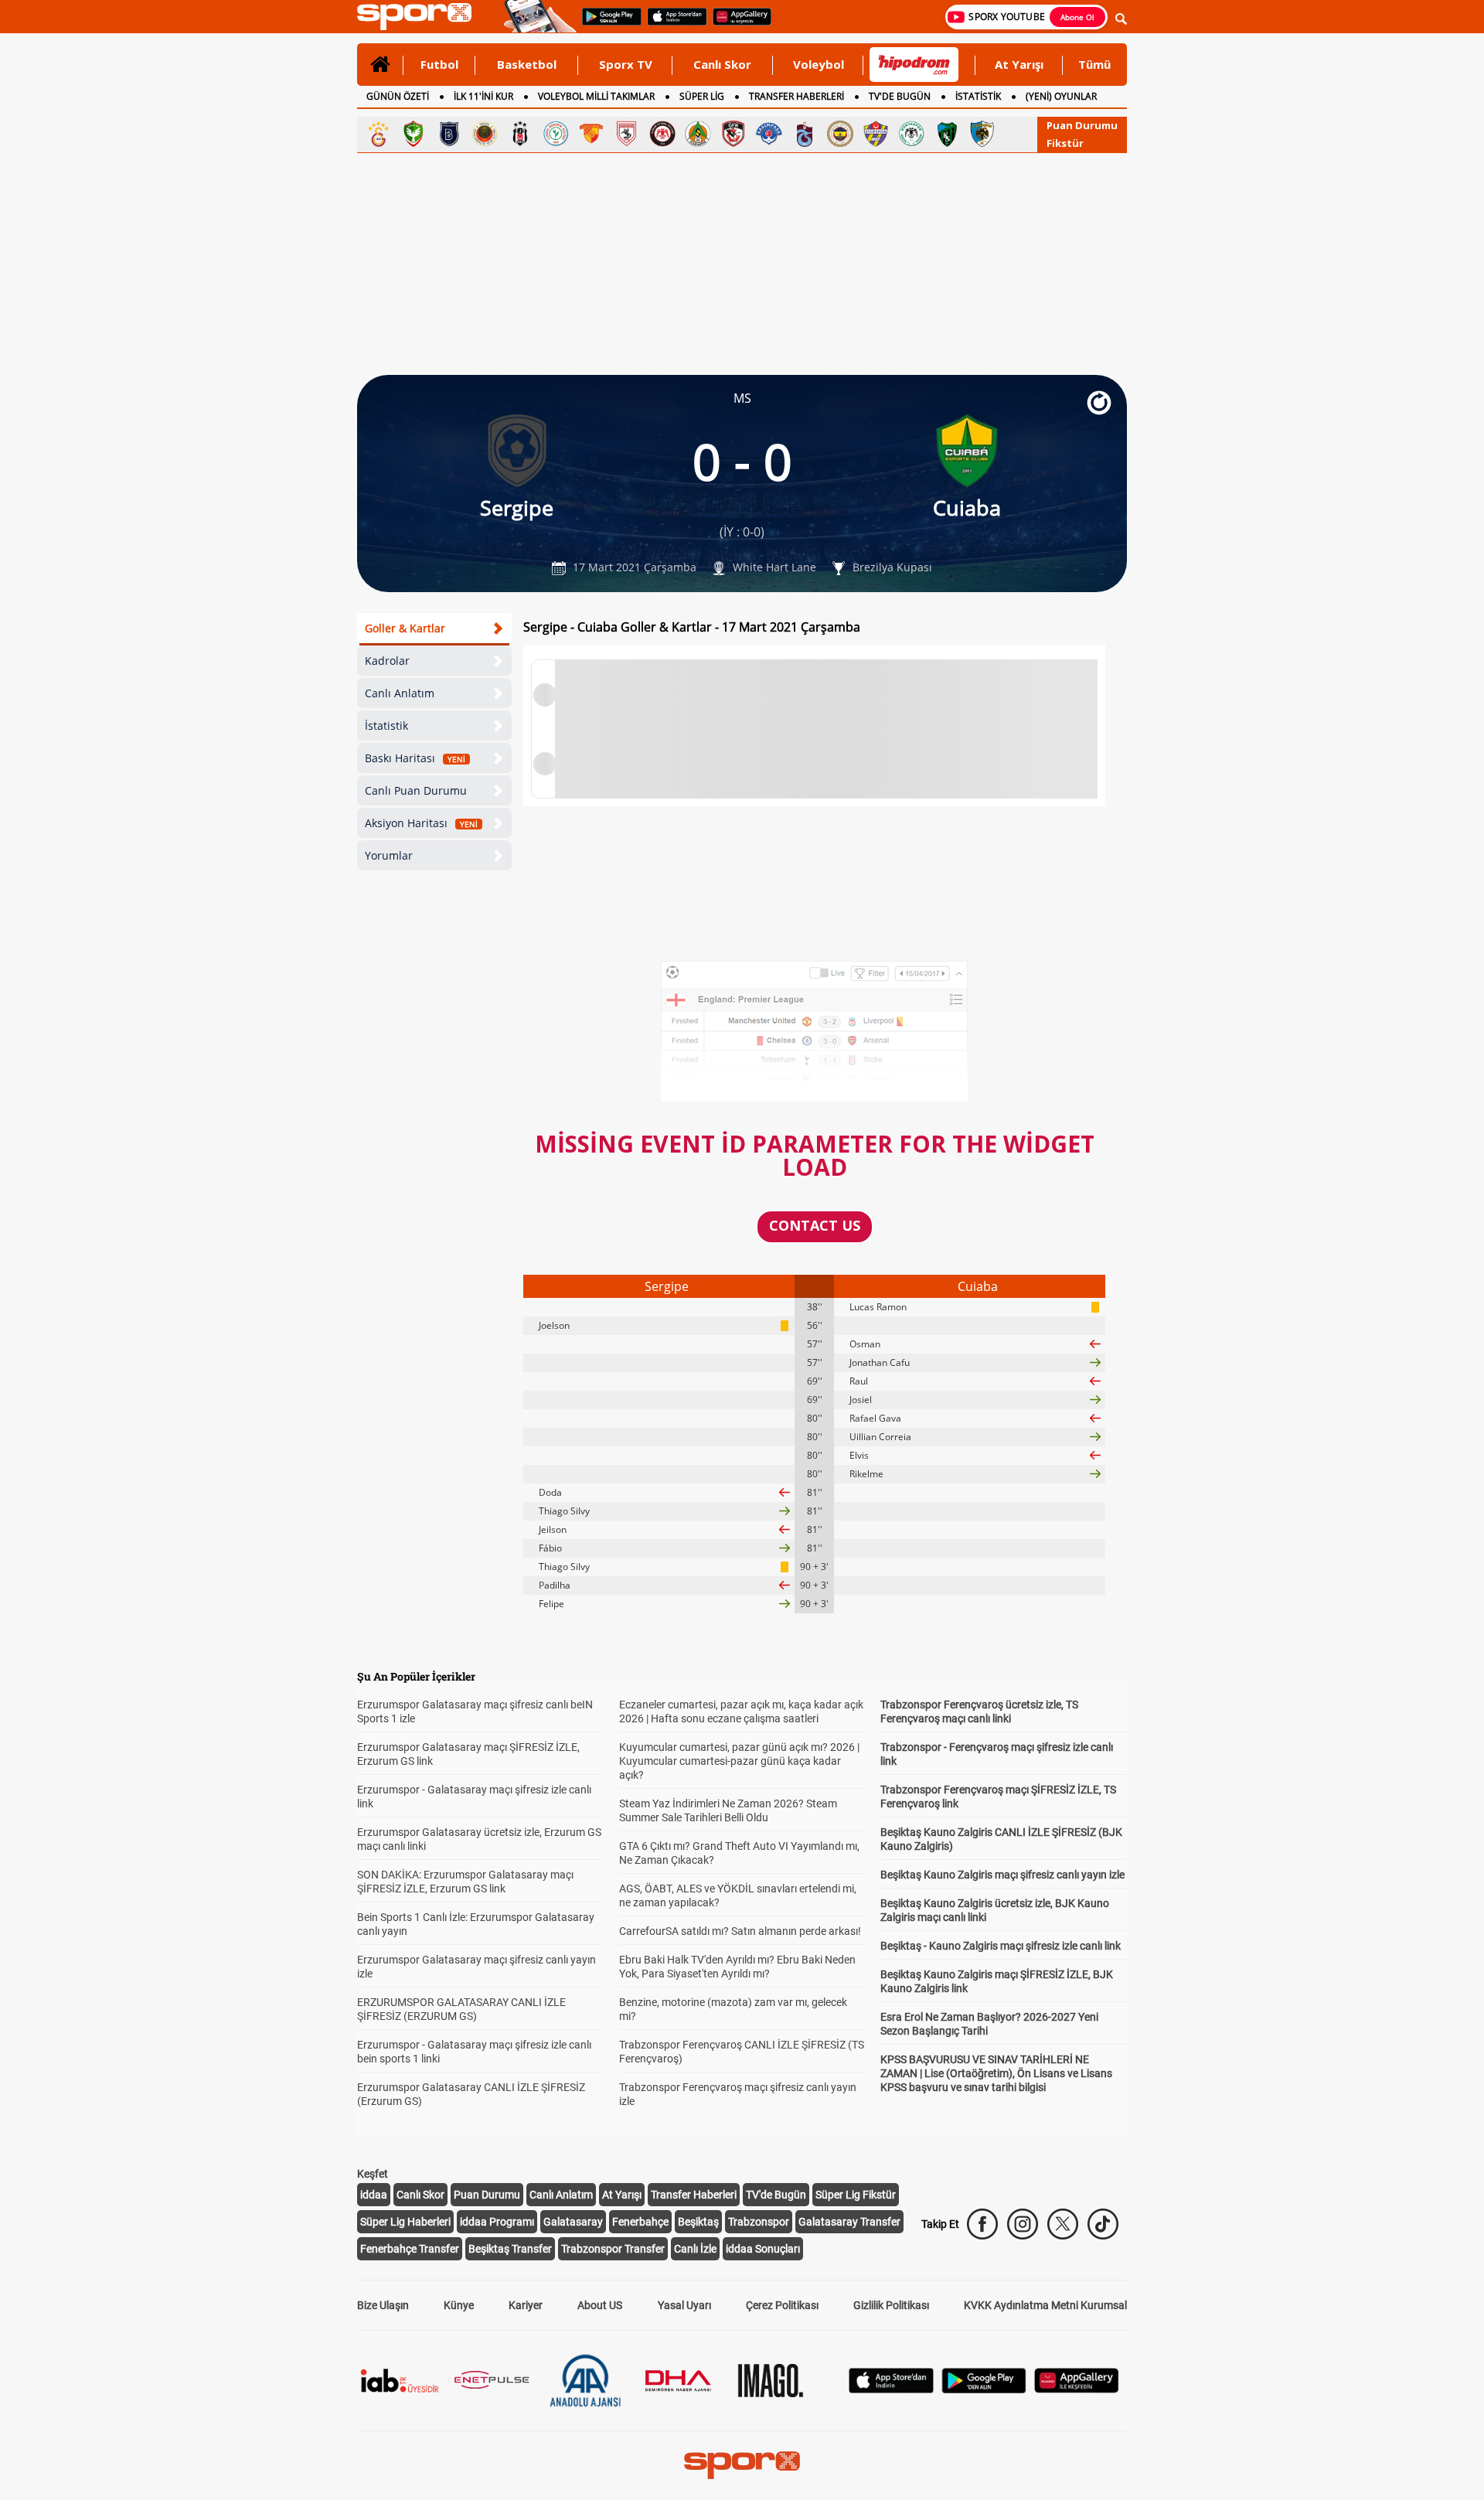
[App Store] (891, 2389)
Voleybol (819, 64)
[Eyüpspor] (876, 134)
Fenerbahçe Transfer (410, 2249)
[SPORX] (742, 2465)
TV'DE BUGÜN (900, 96)
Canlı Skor (722, 64)
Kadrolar (387, 661)
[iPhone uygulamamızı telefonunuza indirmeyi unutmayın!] (672, 24)
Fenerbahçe (640, 2222)
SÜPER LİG (702, 96)
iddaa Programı (497, 2222)
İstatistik (386, 725)
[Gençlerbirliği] (485, 134)
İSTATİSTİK (978, 96)
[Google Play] (984, 2389)
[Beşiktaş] (520, 134)
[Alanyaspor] (698, 134)
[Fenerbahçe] (840, 134)
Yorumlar (389, 855)
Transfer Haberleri (694, 2195)
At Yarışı (1019, 64)
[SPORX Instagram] (1023, 2224)
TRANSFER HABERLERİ (796, 96)
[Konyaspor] (911, 134)
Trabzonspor (759, 2222)
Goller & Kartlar (405, 628)
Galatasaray (573, 2222)
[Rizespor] (556, 134)
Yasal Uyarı (684, 2305)
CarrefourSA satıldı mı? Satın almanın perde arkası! (740, 1931)
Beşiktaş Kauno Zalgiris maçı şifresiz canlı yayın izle (1002, 1875)
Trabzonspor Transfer (613, 2249)
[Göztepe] (591, 134)
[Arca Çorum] (662, 134)
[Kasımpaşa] (769, 134)
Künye (459, 2305)
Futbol (439, 64)
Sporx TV (626, 64)
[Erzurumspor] (982, 134)
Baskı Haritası (415, 758)
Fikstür (1065, 143)
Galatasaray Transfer (849, 2222)
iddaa (374, 2195)
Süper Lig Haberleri (405, 2222)
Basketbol (527, 64)
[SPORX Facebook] (982, 2224)
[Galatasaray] (378, 134)
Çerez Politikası (782, 2305)
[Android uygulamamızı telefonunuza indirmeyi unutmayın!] (607, 24)
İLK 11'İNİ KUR (483, 96)
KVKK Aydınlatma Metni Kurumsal (1045, 2305)
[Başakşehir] (449, 134)
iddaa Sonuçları (763, 2249)
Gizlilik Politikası (891, 2305)
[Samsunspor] (627, 134)
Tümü (1094, 64)
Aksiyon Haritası (421, 823)
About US (600, 2305)
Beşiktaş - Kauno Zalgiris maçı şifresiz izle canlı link (1001, 1946)
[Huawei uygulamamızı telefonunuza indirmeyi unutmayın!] (737, 24)
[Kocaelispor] (947, 134)
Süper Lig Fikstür (856, 2195)
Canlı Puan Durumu (416, 790)
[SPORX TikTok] (1103, 2224)
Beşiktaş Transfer (510, 2249)
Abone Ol (1077, 17)
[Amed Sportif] (414, 134)
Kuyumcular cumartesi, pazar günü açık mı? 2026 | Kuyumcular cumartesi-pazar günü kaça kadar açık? (739, 1761)
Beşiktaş (698, 2222)
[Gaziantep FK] (733, 134)
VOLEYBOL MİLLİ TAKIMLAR (596, 96)
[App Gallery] (1077, 2389)
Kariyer (526, 2305)
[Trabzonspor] (805, 134)
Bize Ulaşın (383, 2305)
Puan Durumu (1082, 125)
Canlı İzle (695, 2249)
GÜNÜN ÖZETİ (398, 96)
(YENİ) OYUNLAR (1061, 96)
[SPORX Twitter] (1063, 2224)
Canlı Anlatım (400, 693)
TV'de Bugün (776, 2195)
